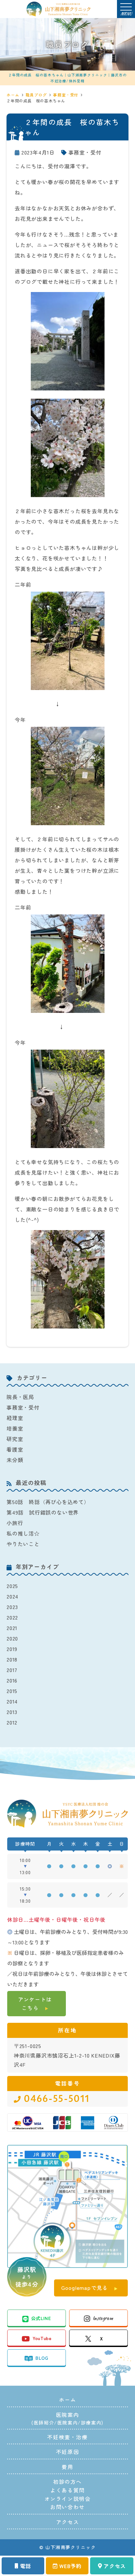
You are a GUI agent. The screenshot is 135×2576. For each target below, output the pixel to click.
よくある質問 (67, 2490)
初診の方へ (67, 2482)
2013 (12, 1712)
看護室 (15, 1449)
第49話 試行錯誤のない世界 (43, 1512)
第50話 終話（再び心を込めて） (48, 1502)
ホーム (68, 2399)
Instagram (103, 2318)
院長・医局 (20, 1397)
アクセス (115, 2566)
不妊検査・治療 (67, 2437)
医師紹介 (44, 2422)
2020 (12, 1638)
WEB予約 (70, 2566)
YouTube (42, 2338)
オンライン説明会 (68, 2499)
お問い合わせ (67, 2507)
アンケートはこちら (35, 2003)
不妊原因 (67, 2452)
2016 (12, 1680)
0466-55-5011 (57, 2099)
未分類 (15, 1460)
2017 (12, 1670)
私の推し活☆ (23, 1533)
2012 (12, 1722)
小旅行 (15, 1523)
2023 (12, 1607)
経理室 (15, 1418)
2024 (12, 1596)
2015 (12, 1691)
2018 (12, 1659)
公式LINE (41, 2318)
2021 (12, 1628)
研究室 (15, 1439)
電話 (26, 2566)
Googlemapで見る (85, 2288)
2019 (12, 1649)
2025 (12, 1586)
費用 (67, 2467)
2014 (12, 1701)
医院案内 (67, 2422)
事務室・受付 (85, 152)
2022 (12, 1617)
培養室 (15, 1428)
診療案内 (91, 2422)
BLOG (42, 2358)
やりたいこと (23, 1544)
